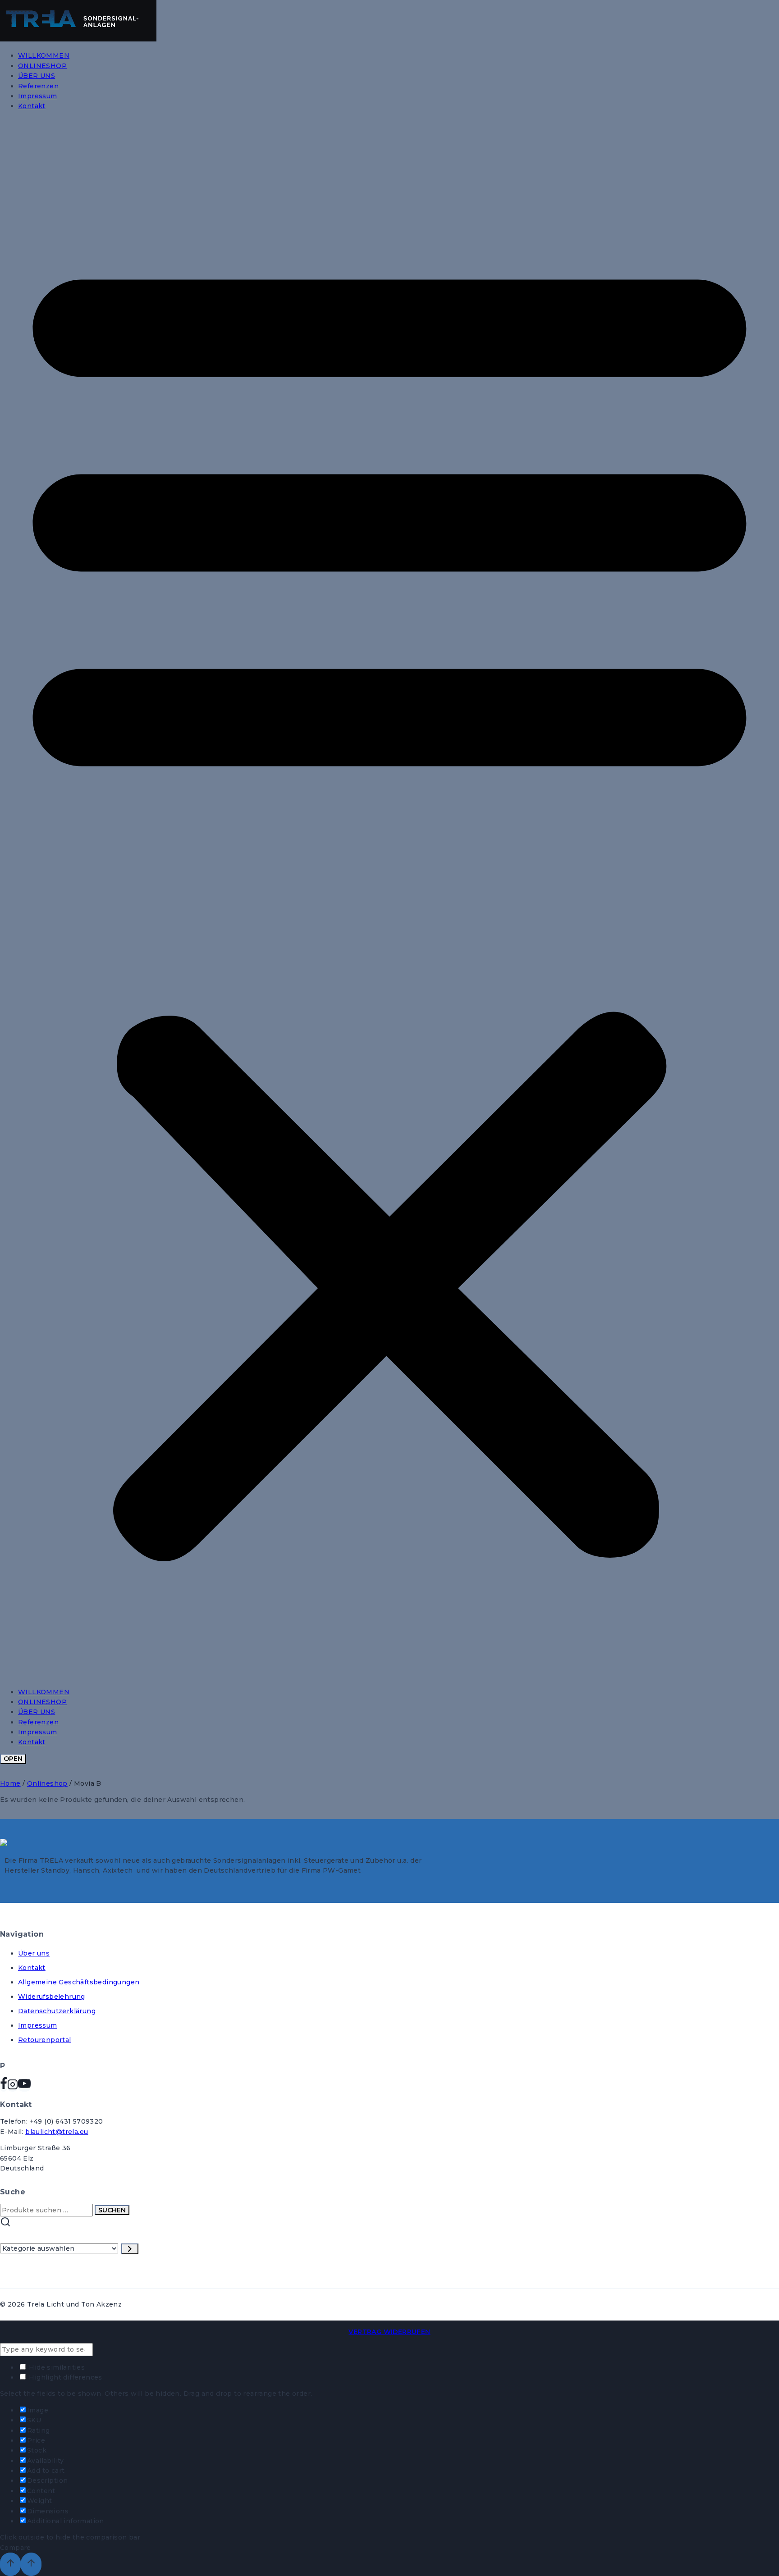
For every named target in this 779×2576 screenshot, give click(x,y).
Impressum (38, 96)
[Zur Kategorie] (130, 2249)
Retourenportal (45, 2040)
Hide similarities (56, 2367)
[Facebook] (4, 2087)
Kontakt (32, 106)
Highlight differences (65, 2377)
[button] (389, 899)
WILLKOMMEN (44, 55)
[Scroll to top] (10, 2564)
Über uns (34, 1953)
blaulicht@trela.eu (57, 2132)
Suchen (112, 2210)
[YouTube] (24, 2087)
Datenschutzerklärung (57, 2011)
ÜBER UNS (37, 76)
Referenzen (38, 86)
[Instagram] (13, 2087)
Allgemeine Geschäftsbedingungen (79, 1982)
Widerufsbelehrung (52, 1997)
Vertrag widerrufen (389, 2332)
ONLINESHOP (42, 66)
